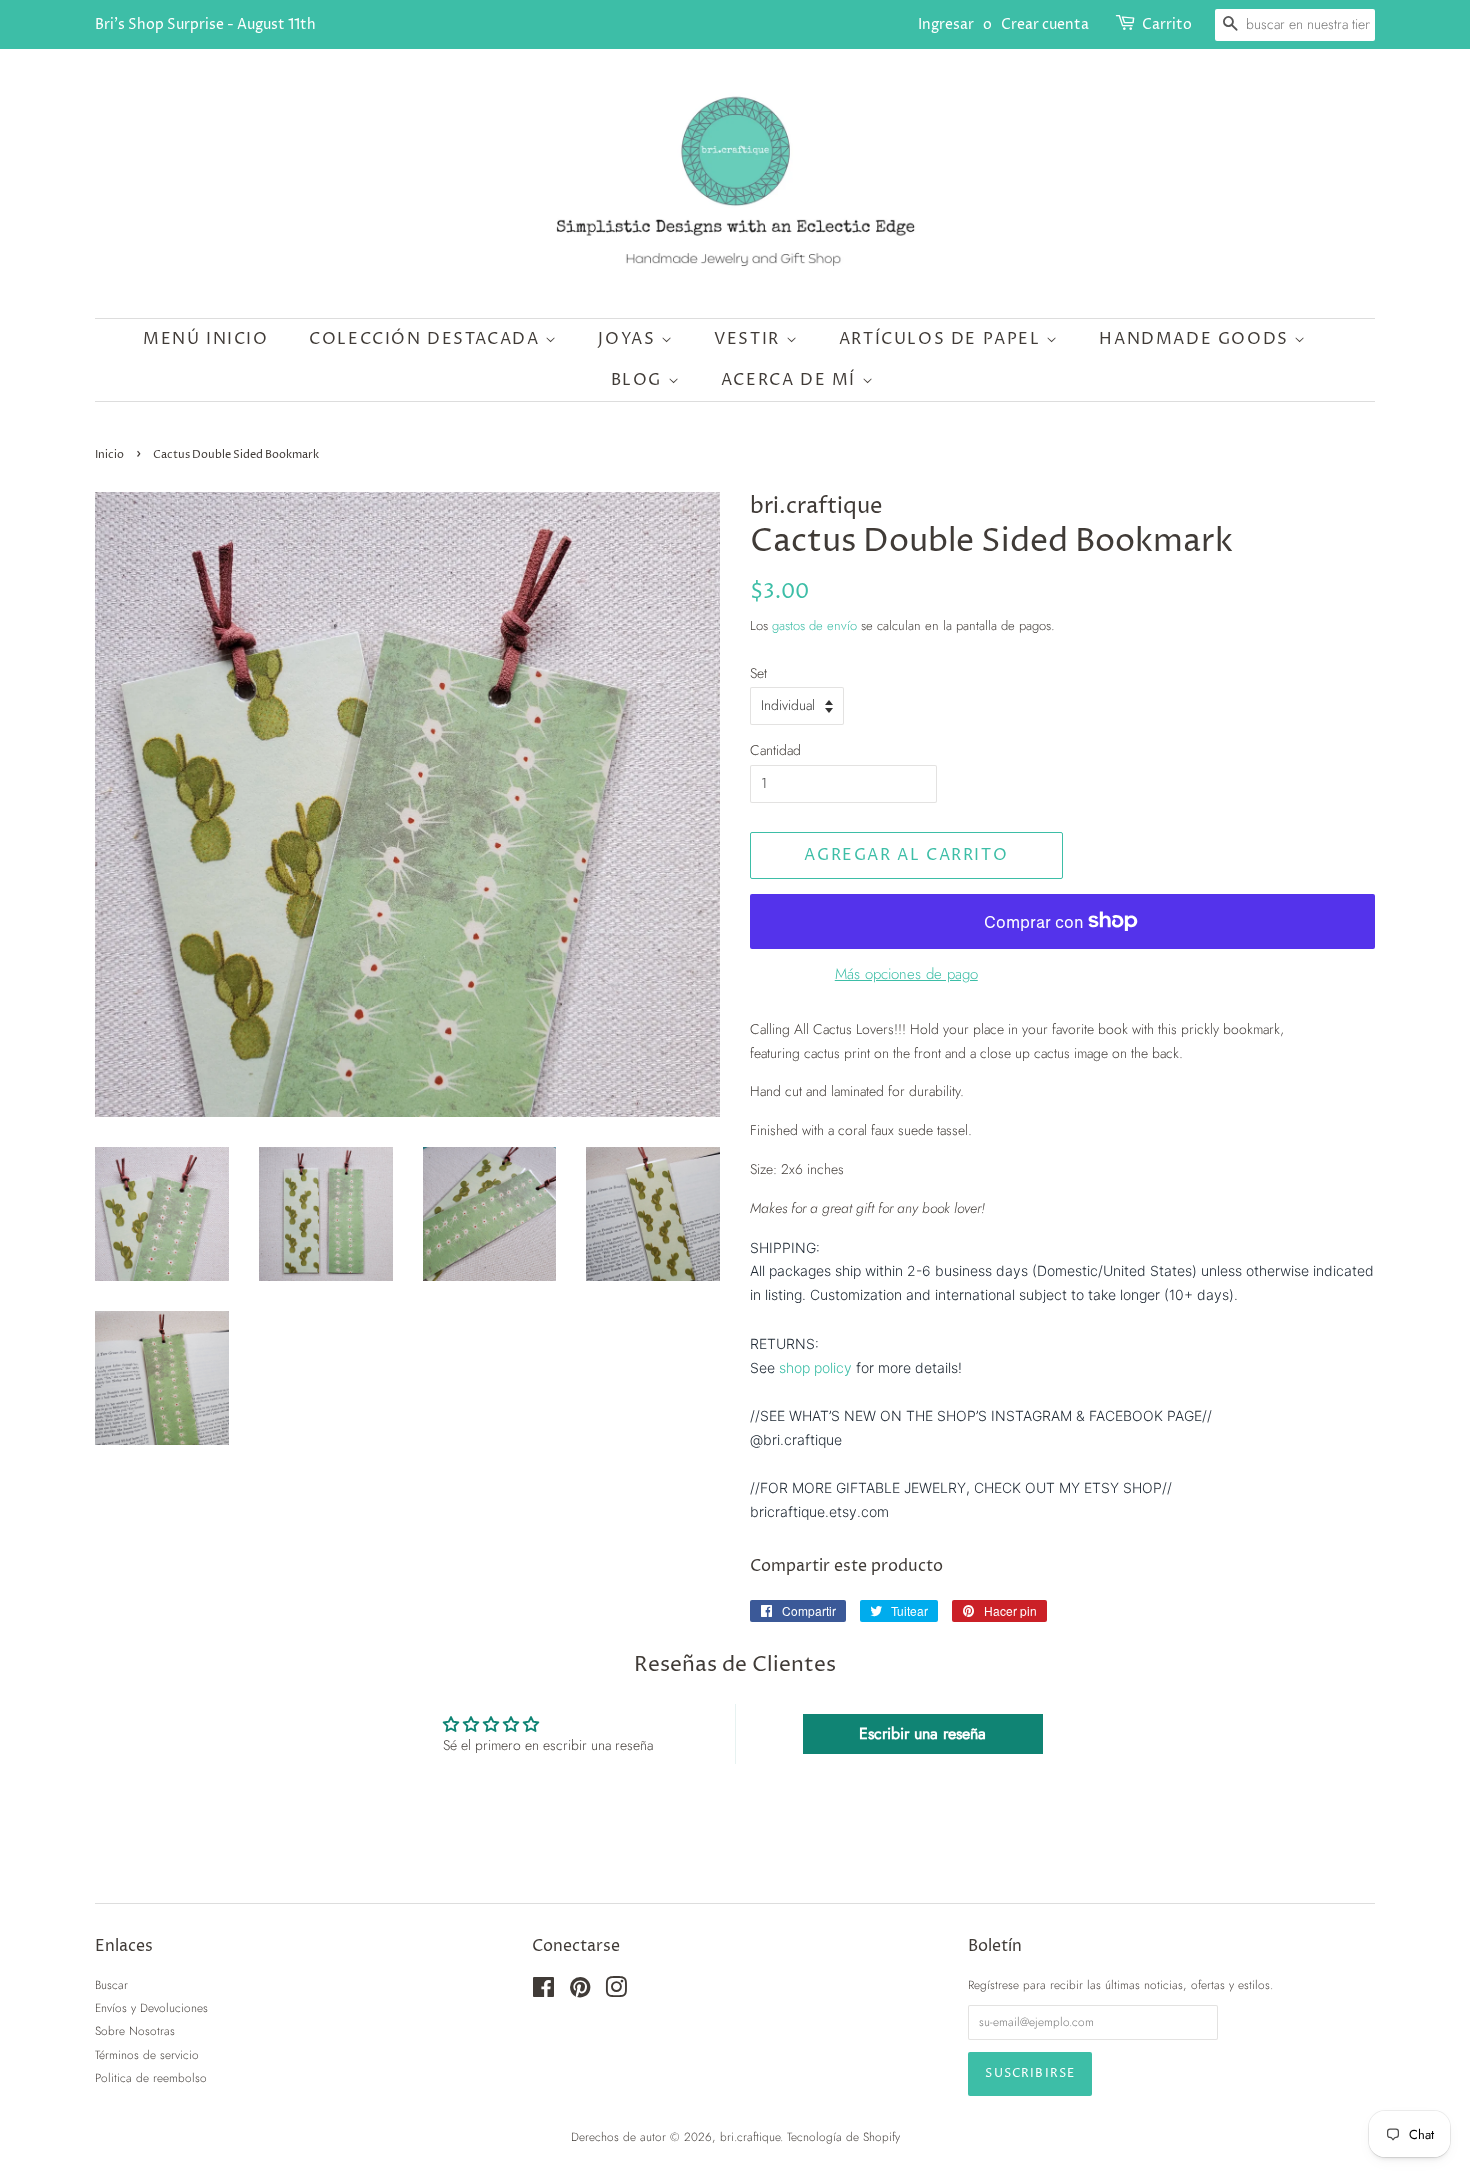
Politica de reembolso (151, 2077)
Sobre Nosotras (135, 2030)
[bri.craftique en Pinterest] (580, 1991)
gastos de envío (814, 625)
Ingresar (946, 24)
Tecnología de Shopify (843, 2136)
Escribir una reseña (922, 1733)
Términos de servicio (147, 2054)
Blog (639, 380)
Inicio (109, 455)
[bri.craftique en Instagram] (616, 1991)
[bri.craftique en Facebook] (543, 1991)
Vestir (749, 339)
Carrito (1167, 24)
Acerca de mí (791, 380)
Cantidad (775, 750)
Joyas (629, 339)
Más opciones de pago (906, 974)
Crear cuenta (1045, 24)
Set (758, 673)
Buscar (111, 1984)
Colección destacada (427, 339)
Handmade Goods (1196, 339)
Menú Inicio (206, 339)
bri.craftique (750, 2136)
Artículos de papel (942, 339)
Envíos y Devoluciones (151, 2007)
